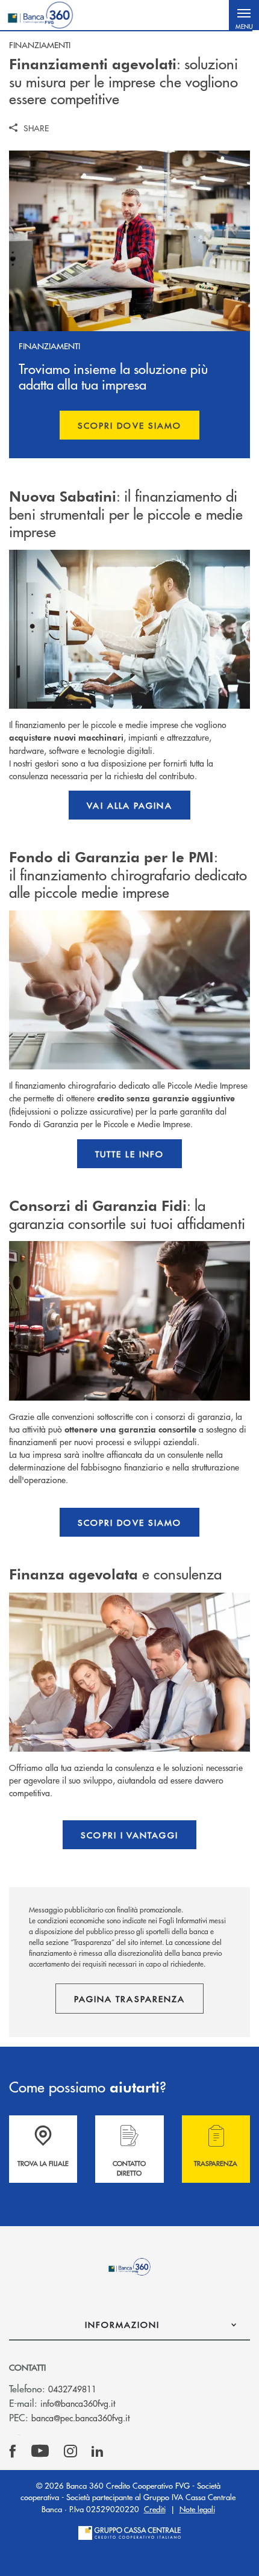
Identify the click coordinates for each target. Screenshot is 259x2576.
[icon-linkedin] (98, 2451)
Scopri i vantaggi (129, 1835)
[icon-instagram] (70, 2451)
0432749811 (72, 2389)
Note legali (197, 2509)
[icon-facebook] (13, 2451)
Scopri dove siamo (129, 425)
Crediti (155, 2509)
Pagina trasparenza (129, 1999)
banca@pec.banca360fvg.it (80, 2418)
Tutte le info (129, 1154)
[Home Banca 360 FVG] (40, 15)
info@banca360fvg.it (78, 2403)
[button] (244, 15)
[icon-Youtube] (40, 2451)
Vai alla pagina (129, 805)
